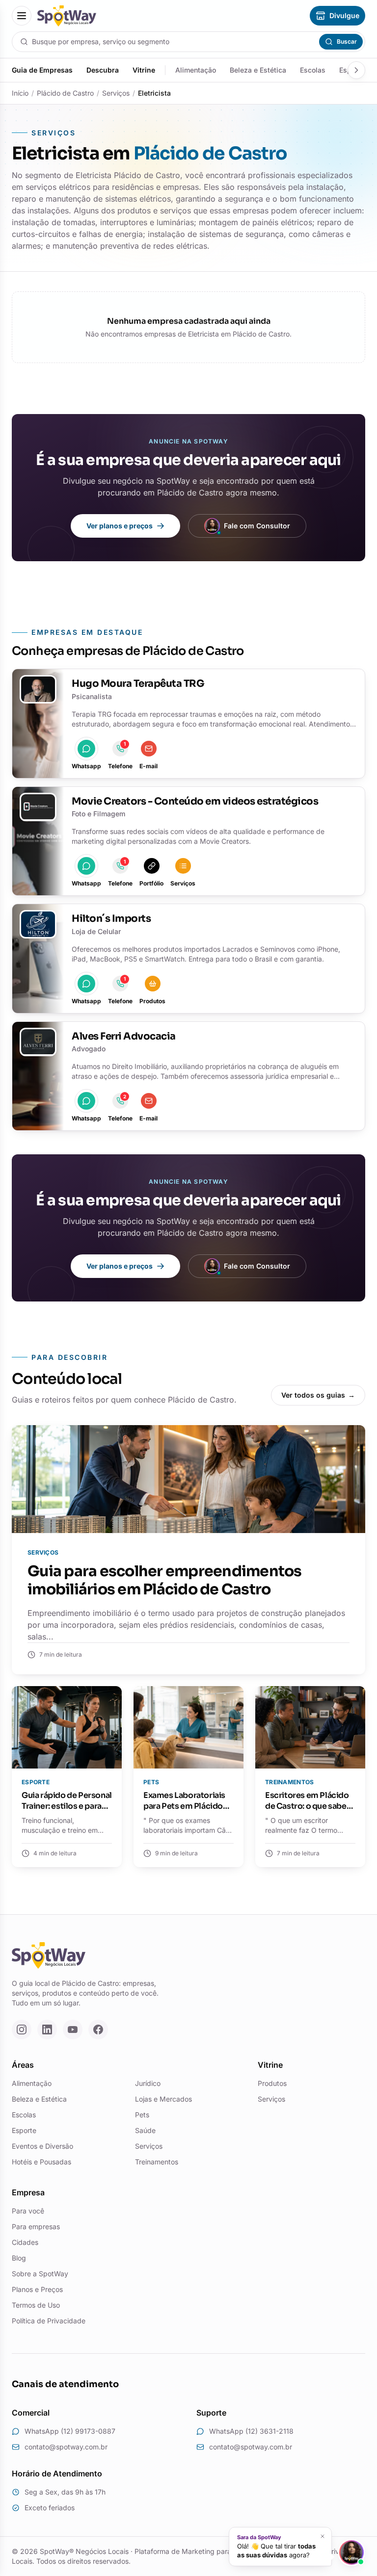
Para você (28, 2211)
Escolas (313, 70)
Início (20, 93)
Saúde (145, 2130)
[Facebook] (98, 2030)
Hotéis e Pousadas (41, 2162)
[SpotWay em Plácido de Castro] (67, 16)
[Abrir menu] (22, 16)
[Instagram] (22, 2030)
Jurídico (148, 2083)
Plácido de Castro (65, 93)
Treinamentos (157, 2162)
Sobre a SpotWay (40, 2274)
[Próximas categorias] (356, 70)
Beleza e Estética (258, 70)
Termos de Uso (36, 2305)
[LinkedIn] (47, 2030)
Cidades (25, 2242)
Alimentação (196, 70)
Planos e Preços (37, 2289)
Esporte (24, 2130)
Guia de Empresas (42, 70)
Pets (142, 2115)
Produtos (272, 2083)
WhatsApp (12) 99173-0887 (70, 2431)
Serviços (116, 93)
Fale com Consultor (257, 526)
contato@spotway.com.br (66, 2447)
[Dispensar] (323, 2536)
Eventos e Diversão (42, 2146)
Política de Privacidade (49, 2321)
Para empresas (36, 2226)
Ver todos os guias (318, 1395)
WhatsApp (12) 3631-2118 (251, 2431)
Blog (19, 2258)
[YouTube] (73, 2030)
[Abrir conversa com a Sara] (351, 2552)
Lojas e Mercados (163, 2099)
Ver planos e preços (120, 526)
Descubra (103, 70)
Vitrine (144, 70)
